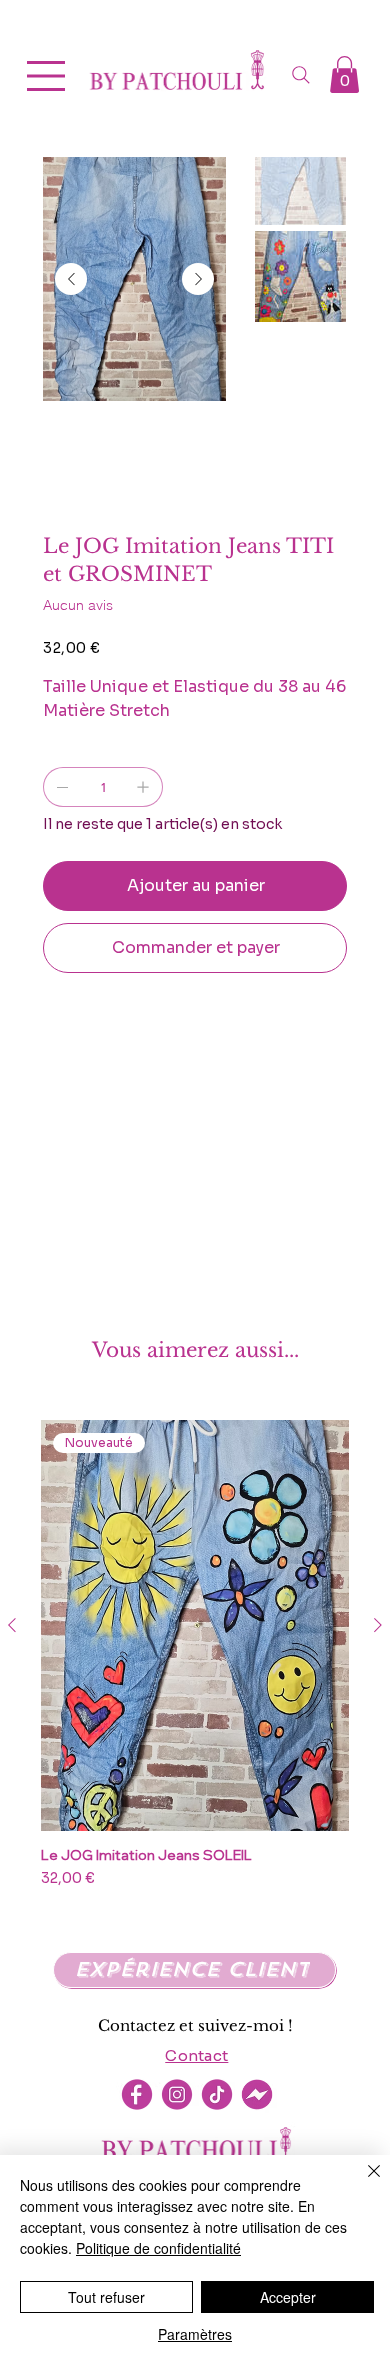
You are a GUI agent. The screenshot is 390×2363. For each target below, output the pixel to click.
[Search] (301, 75)
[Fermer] (362, 2183)
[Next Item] (198, 279)
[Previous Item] (71, 279)
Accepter (288, 2297)
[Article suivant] (378, 1625)
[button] (344, 74)
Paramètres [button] (195, 2334)
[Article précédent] (12, 1625)
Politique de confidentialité (158, 2248)
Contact (196, 2055)
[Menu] (47, 76)
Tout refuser (106, 2297)
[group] (195, 1663)
